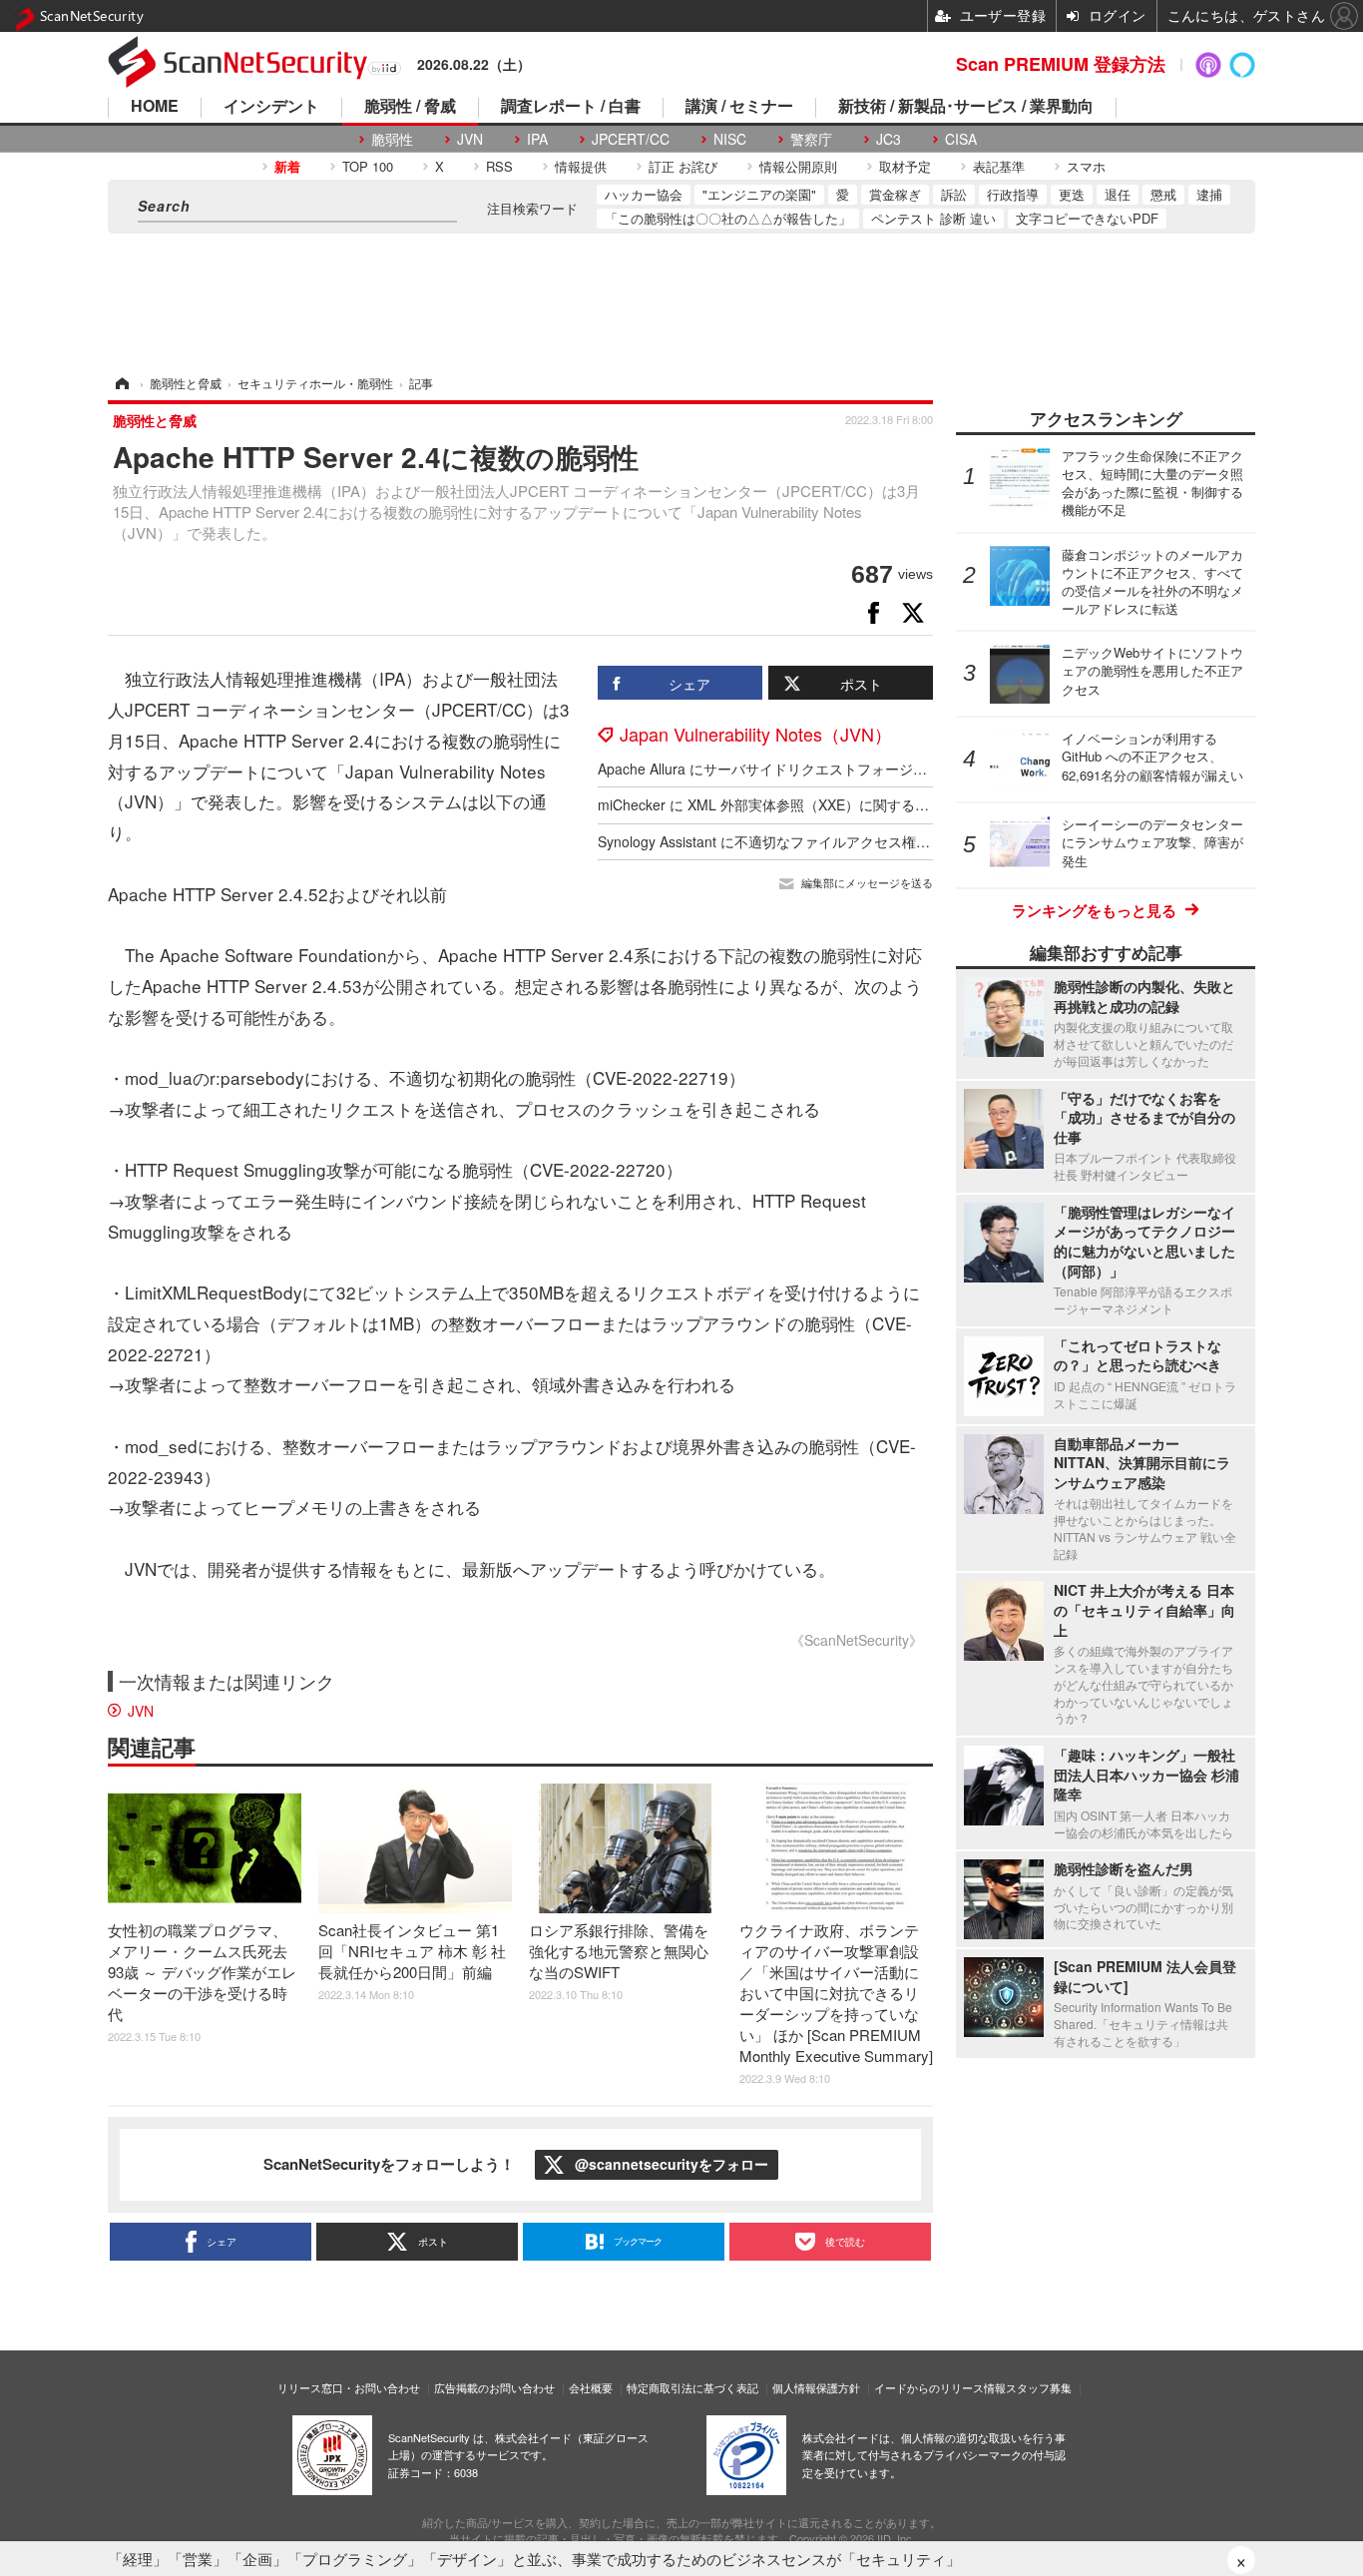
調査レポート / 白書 (571, 107)
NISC (730, 139)
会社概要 (591, 2387)
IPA (537, 139)
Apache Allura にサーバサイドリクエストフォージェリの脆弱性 (797, 769)
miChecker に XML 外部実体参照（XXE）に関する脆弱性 (777, 804)
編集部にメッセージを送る (867, 883)
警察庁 (811, 139)
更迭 (1072, 194)
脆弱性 (392, 139)
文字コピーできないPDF (1087, 218)
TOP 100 (368, 166)
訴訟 (954, 194)
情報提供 (581, 166)
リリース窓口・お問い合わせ (349, 2387)
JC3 (889, 139)
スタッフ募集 (1039, 2387)
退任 (1118, 194)
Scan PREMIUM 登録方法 (1061, 64)
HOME (155, 107)
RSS (499, 166)
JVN (470, 139)
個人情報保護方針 (816, 2387)
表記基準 (999, 166)
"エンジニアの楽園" (759, 194)
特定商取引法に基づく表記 (692, 2387)
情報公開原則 (798, 166)
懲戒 (1163, 194)
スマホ (1086, 166)
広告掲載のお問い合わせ (494, 2387)
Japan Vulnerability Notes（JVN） (756, 734)
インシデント (271, 107)
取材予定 (905, 166)
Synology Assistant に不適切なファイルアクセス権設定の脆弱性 (799, 841)
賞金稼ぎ (895, 194)
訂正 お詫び (683, 166)
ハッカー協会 (644, 194)
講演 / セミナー (739, 107)
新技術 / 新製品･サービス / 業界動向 (966, 107)
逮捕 (1209, 194)
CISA (961, 139)
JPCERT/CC (631, 139)
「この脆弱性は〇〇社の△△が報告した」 (728, 218)
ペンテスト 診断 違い (933, 218)
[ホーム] (121, 383)
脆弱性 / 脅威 (410, 107)
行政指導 (1013, 194)
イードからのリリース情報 (940, 2387)
